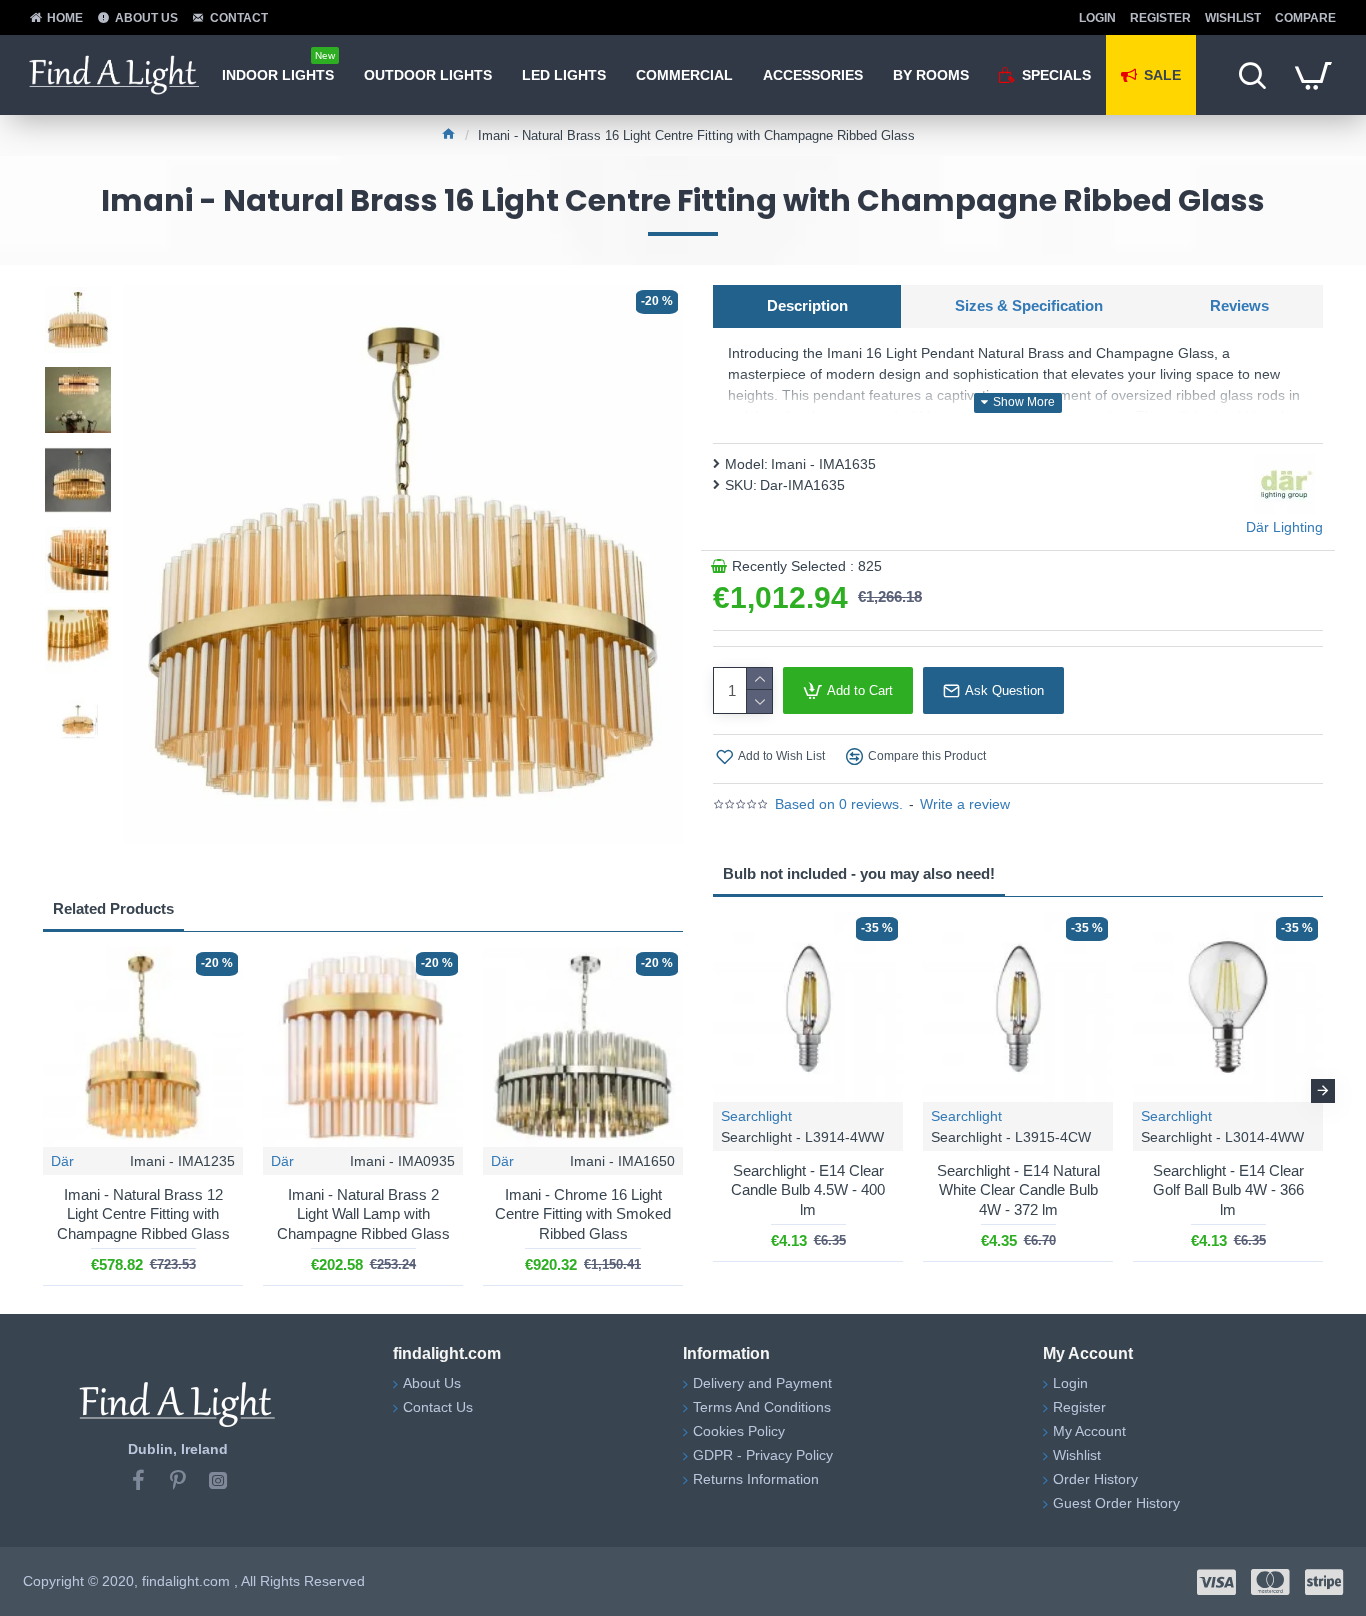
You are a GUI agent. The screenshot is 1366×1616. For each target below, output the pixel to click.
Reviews (1239, 305)
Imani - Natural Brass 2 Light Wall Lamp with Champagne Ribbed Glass (363, 1214)
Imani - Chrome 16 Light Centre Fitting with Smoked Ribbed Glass (583, 1214)
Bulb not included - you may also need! (859, 873)
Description (807, 305)
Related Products (113, 908)
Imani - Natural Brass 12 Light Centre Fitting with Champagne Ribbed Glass (143, 1214)
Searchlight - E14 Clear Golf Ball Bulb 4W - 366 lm (1228, 1190)
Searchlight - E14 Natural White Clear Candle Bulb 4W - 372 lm (1018, 1190)
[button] (713, 1091)
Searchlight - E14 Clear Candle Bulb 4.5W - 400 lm (808, 1190)
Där (62, 1161)
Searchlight (756, 1116)
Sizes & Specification (1029, 305)
